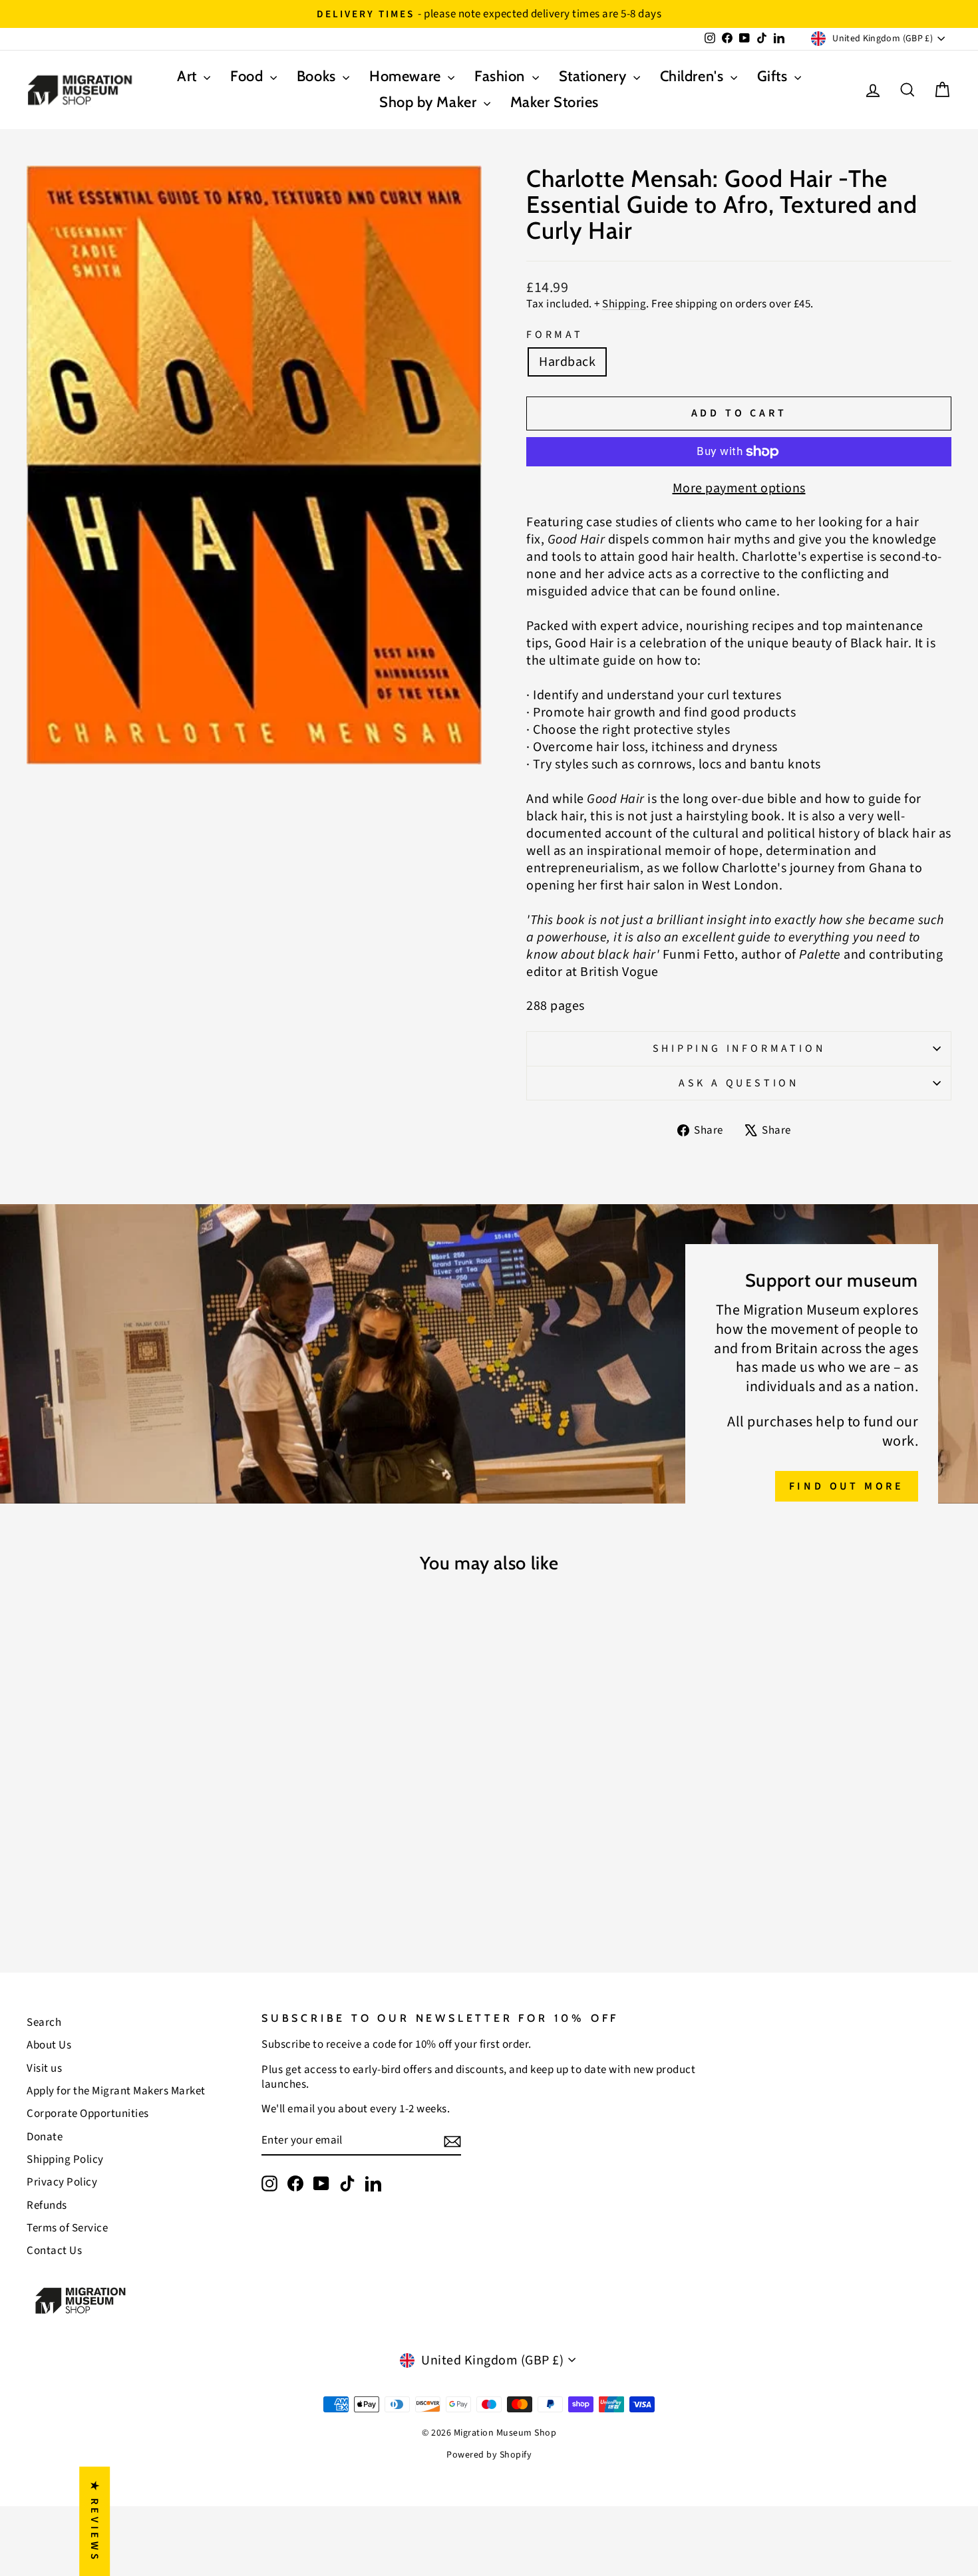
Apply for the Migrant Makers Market (116, 2091)
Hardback (567, 362)
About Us (49, 2045)
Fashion (501, 76)
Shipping (624, 304)
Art (189, 76)
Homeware (407, 76)
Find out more (847, 1486)
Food (248, 76)
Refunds (47, 2205)
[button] (266, 2452)
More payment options (739, 488)
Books (318, 76)
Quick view (137, 1811)
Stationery (594, 76)
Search (44, 2022)
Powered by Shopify (489, 2455)
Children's (694, 76)
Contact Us (54, 2251)
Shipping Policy (65, 2160)
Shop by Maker (430, 102)
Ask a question (739, 1083)
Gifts (774, 76)
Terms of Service (67, 2228)
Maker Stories (555, 102)
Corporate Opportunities (88, 2114)
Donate (45, 2137)
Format (555, 335)
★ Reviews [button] (94, 2521)
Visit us (44, 2068)
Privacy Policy (62, 2182)
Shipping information (739, 1048)
